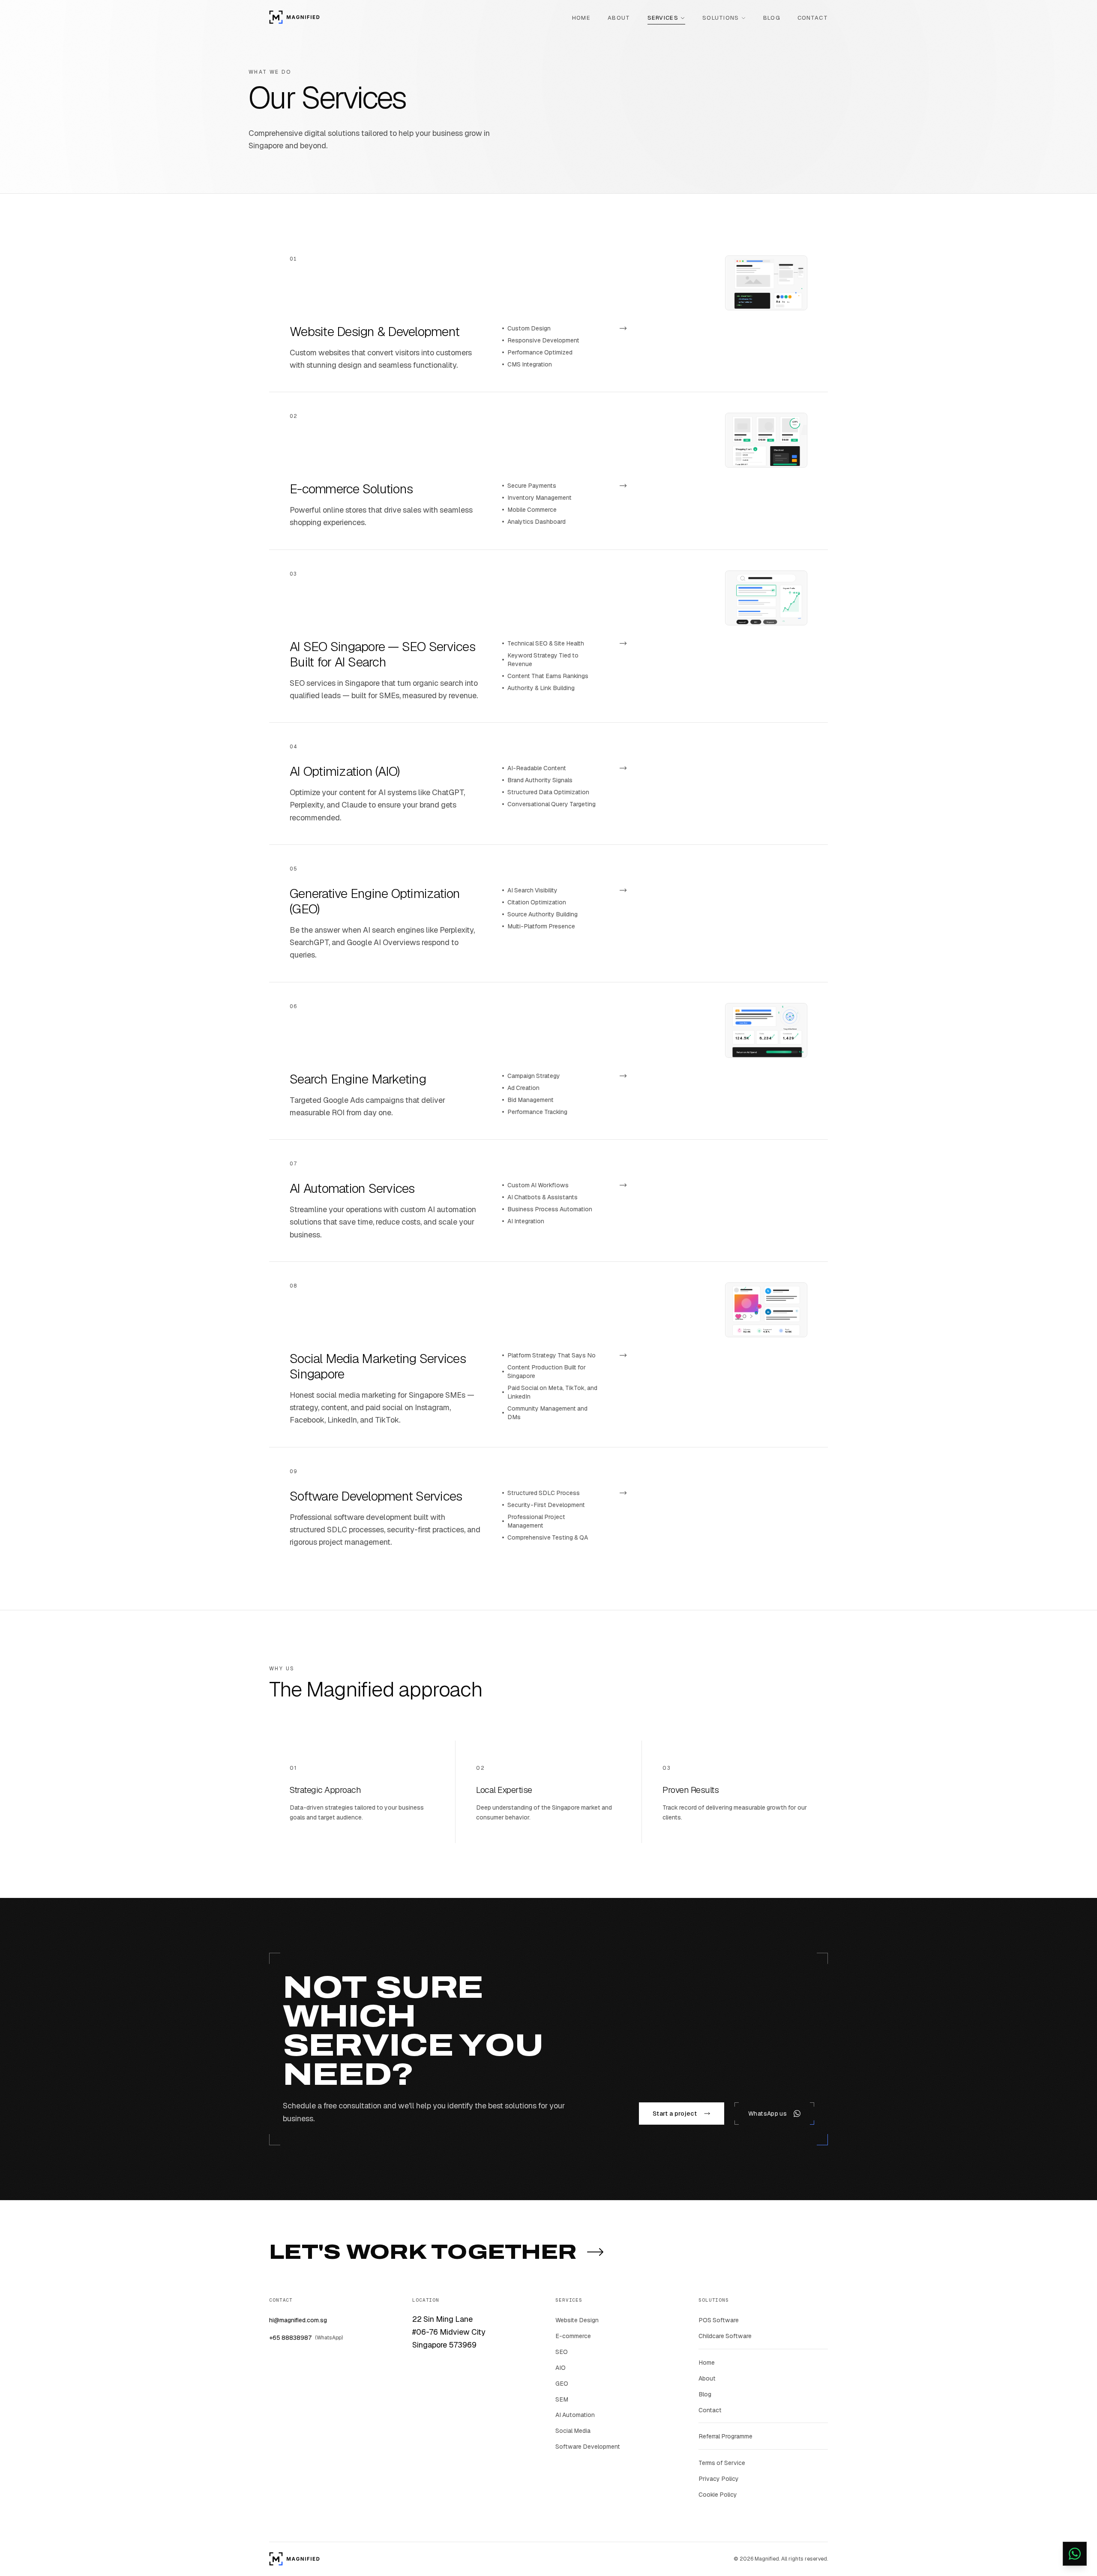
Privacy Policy (719, 2479)
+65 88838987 (306, 2338)
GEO (562, 2384)
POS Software (719, 2320)
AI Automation (575, 2415)
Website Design (577, 2320)
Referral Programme (725, 2436)
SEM (562, 2399)
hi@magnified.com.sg (298, 2320)
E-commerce (573, 2336)
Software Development (588, 2447)
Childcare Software (725, 2336)
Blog (705, 2394)
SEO (562, 2352)
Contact (710, 2410)
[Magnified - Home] (294, 17)
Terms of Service (722, 2463)
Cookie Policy (718, 2495)
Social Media (573, 2431)
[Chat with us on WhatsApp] (1075, 2554)
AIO (560, 2368)
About (707, 2378)
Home (707, 2363)
